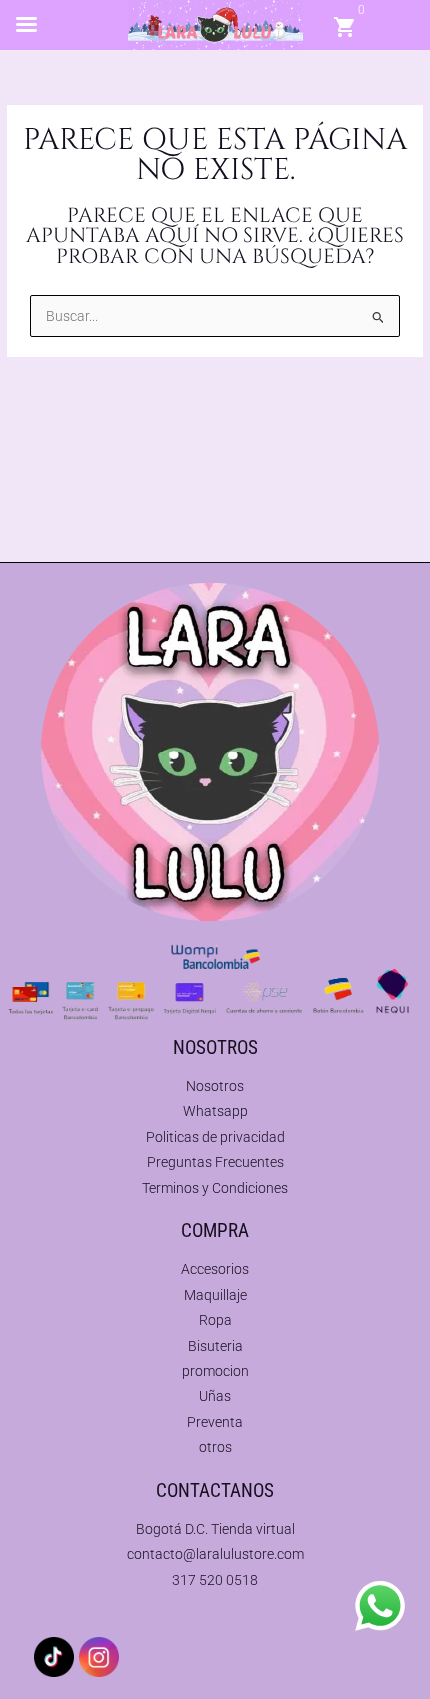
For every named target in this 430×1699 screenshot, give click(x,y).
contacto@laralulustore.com (215, 1554)
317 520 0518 (215, 1580)
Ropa (215, 1320)
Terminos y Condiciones (215, 1188)
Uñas (215, 1396)
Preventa (215, 1422)
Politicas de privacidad (215, 1137)
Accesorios (215, 1269)
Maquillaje (215, 1295)
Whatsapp (215, 1111)
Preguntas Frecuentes (215, 1162)
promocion (215, 1371)
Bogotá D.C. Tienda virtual (215, 1529)
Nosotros (215, 1086)
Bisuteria (215, 1346)
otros (215, 1447)
